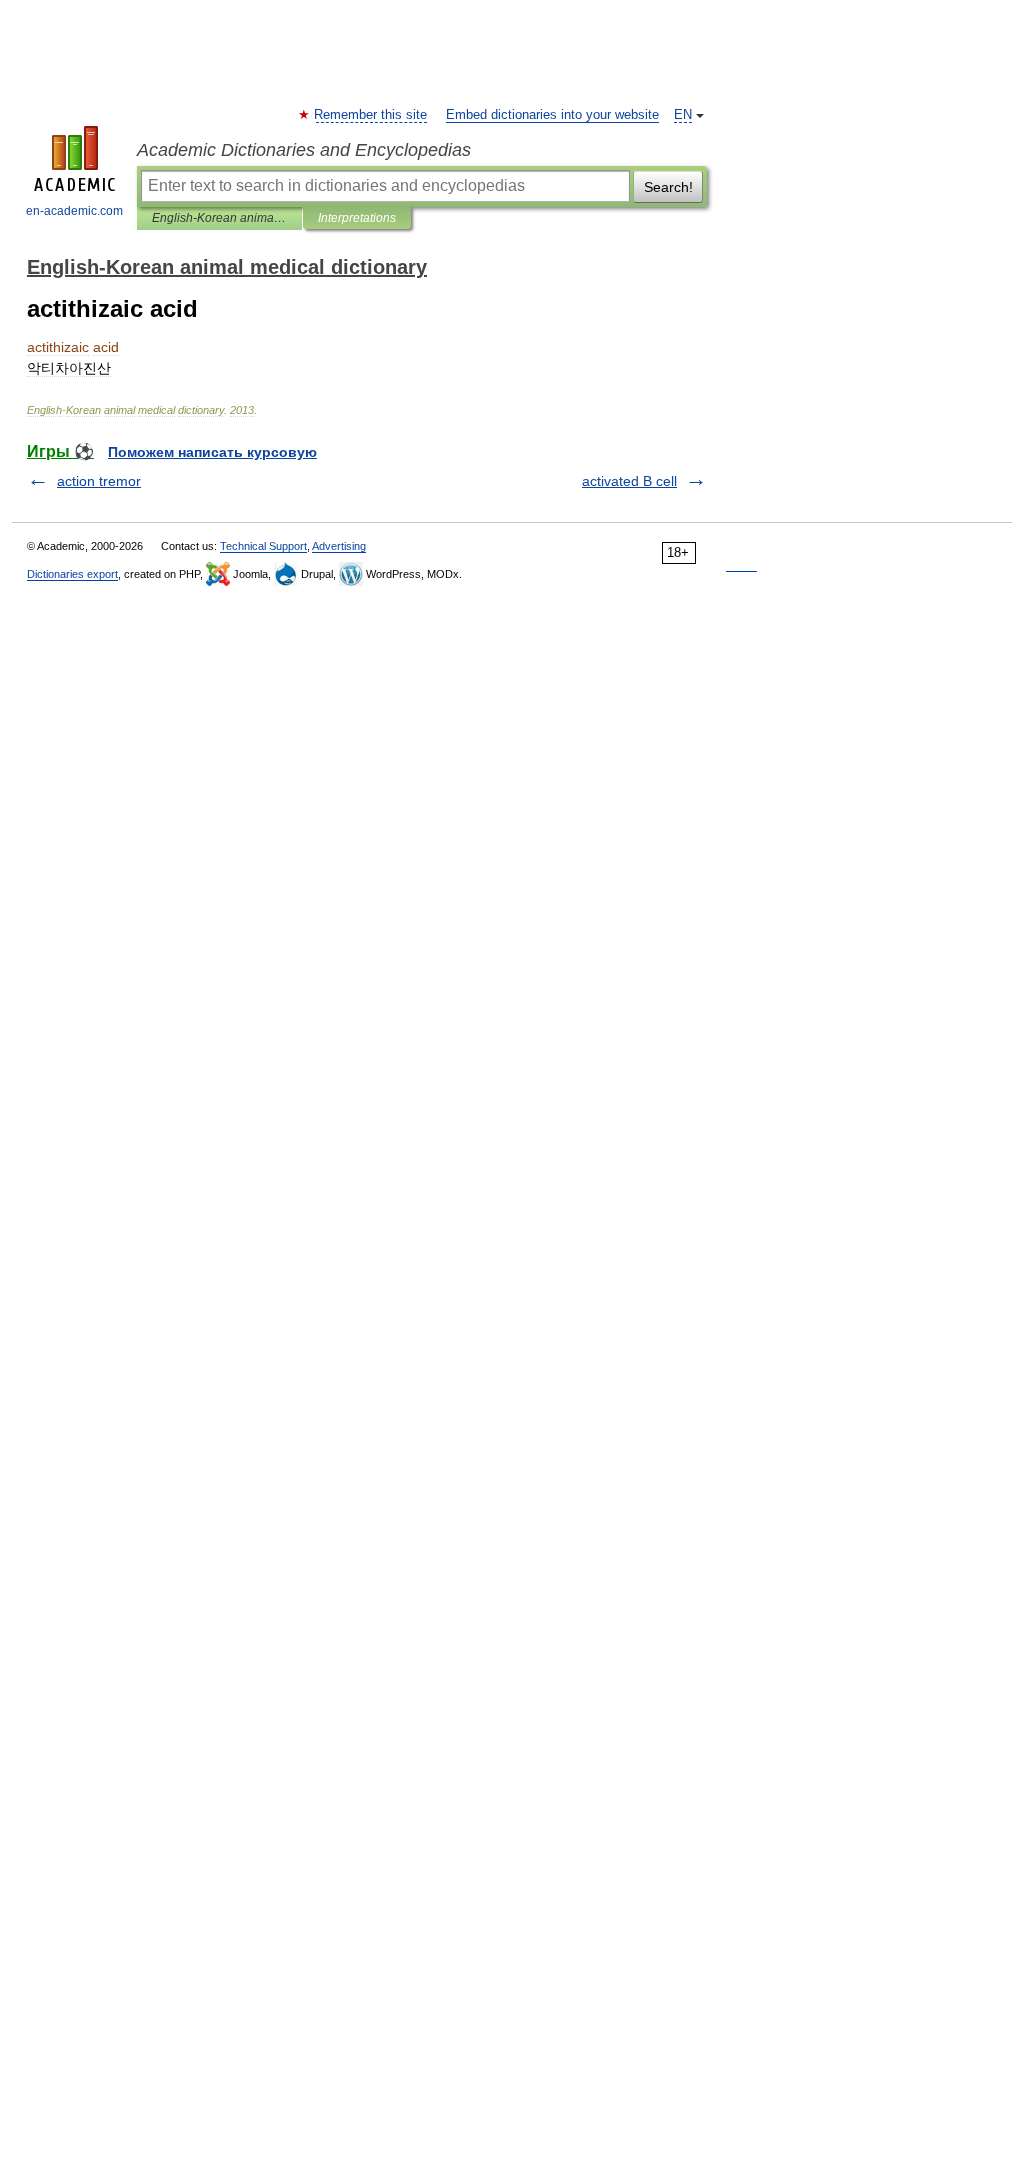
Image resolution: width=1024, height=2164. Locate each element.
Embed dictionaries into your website (552, 115)
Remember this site (371, 115)
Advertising (339, 546)
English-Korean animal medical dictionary (219, 218)
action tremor (99, 481)
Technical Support (263, 546)
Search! (668, 187)
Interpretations (357, 218)
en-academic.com (74, 211)
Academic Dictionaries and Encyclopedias (304, 150)
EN (683, 115)
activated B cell (629, 481)
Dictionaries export (72, 574)
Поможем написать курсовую (212, 452)
